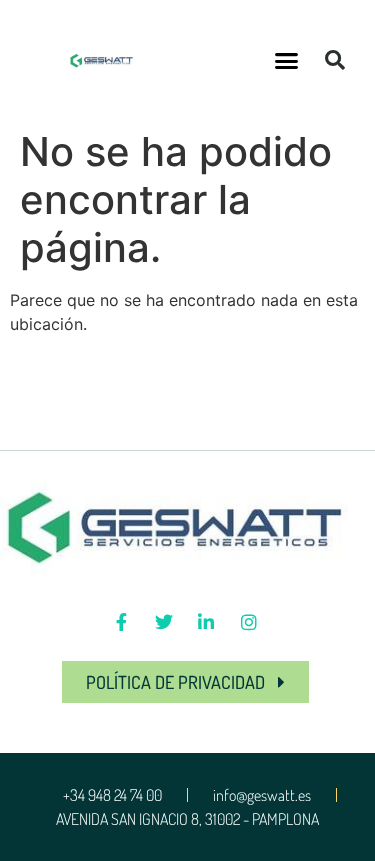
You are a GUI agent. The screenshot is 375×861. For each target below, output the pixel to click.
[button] (286, 60)
